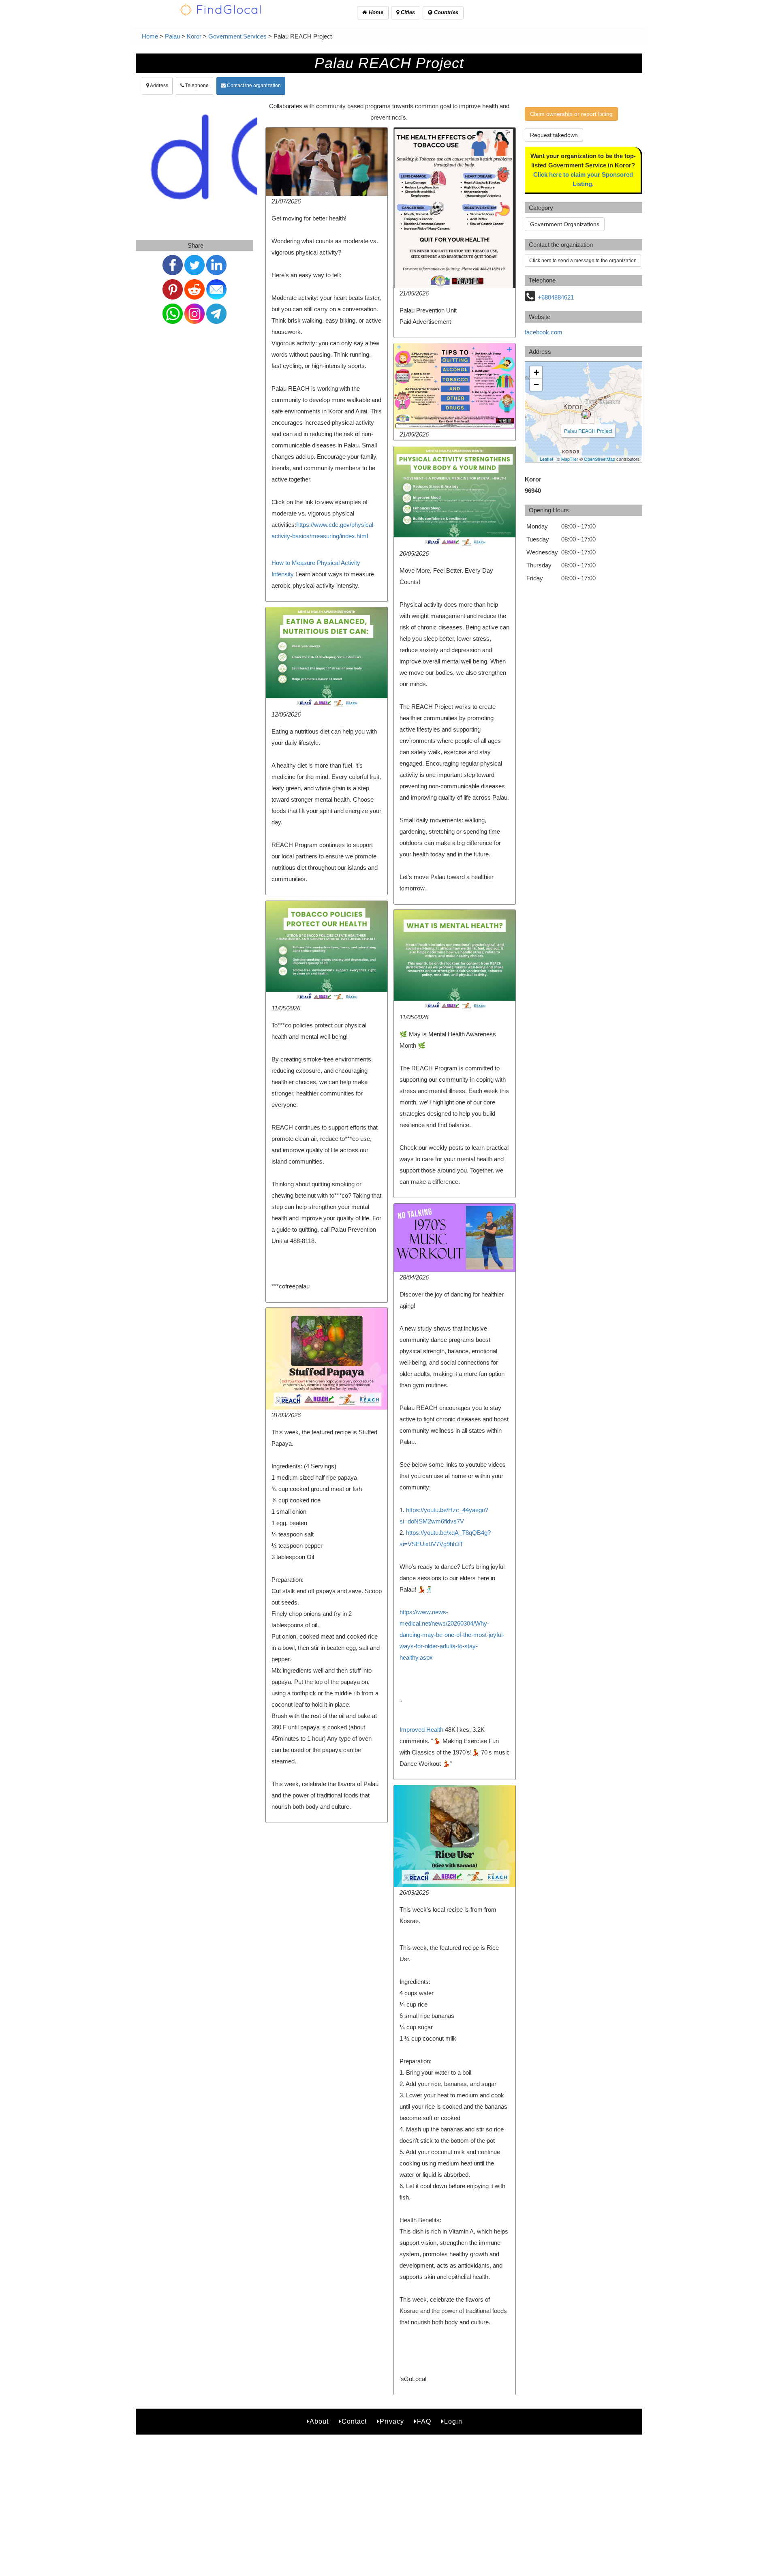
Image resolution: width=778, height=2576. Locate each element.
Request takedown (554, 135)
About (319, 2421)
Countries (445, 12)
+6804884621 (556, 297)
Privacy (392, 2421)
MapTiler (570, 459)
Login (453, 2421)
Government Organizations (565, 224)
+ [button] (536, 372)
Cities (407, 12)
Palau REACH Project (588, 431)
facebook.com (544, 332)
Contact (354, 2421)
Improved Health (421, 1730)
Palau (172, 36)
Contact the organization (253, 86)
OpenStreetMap (600, 459)
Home (375, 12)
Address (159, 86)
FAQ (424, 2421)
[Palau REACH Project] (586, 414)
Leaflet (546, 459)
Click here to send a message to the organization (583, 261)
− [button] (536, 384)
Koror (194, 36)
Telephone (196, 86)
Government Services (237, 36)
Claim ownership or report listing (571, 114)
